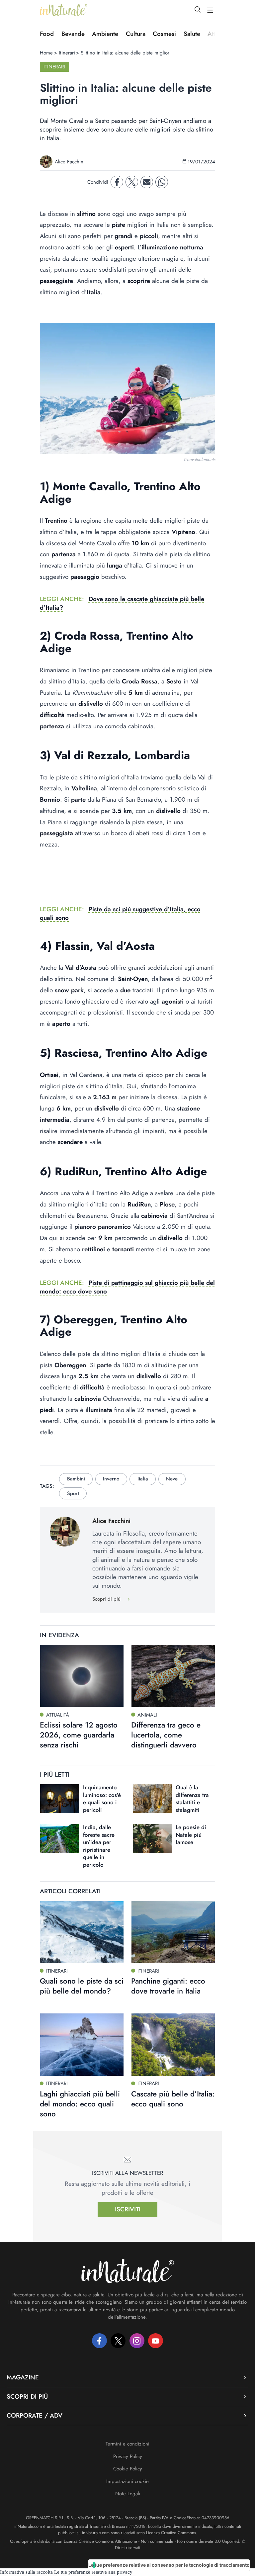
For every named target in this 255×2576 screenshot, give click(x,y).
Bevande (73, 34)
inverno (111, 1479)
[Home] (64, 10)
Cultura (136, 34)
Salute (192, 34)
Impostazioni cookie (127, 2481)
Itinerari (67, 53)
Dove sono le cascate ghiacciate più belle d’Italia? (122, 603)
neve (172, 1479)
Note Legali (128, 2494)
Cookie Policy (128, 2469)
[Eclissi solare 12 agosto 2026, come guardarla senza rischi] (82, 1676)
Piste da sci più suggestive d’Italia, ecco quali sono (120, 913)
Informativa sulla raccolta (26, 2572)
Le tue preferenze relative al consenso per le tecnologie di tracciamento (169, 2565)
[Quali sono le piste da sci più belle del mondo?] (82, 1932)
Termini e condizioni (127, 2444)
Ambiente (105, 34)
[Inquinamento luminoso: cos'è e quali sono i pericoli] (60, 1799)
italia (143, 1479)
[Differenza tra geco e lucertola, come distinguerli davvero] (173, 1676)
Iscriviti (128, 2209)
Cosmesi (164, 34)
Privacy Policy (128, 2456)
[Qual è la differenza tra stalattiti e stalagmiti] (152, 1799)
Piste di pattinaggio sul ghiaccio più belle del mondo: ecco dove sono (127, 1287)
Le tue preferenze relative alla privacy (93, 2572)
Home (46, 53)
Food (47, 34)
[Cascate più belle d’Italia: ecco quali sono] (173, 2045)
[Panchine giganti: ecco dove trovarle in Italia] (173, 1932)
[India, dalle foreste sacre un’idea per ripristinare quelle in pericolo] (60, 1839)
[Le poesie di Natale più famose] (152, 1839)
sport (73, 1493)
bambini (76, 1479)
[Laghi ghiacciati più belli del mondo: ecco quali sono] (82, 2045)
